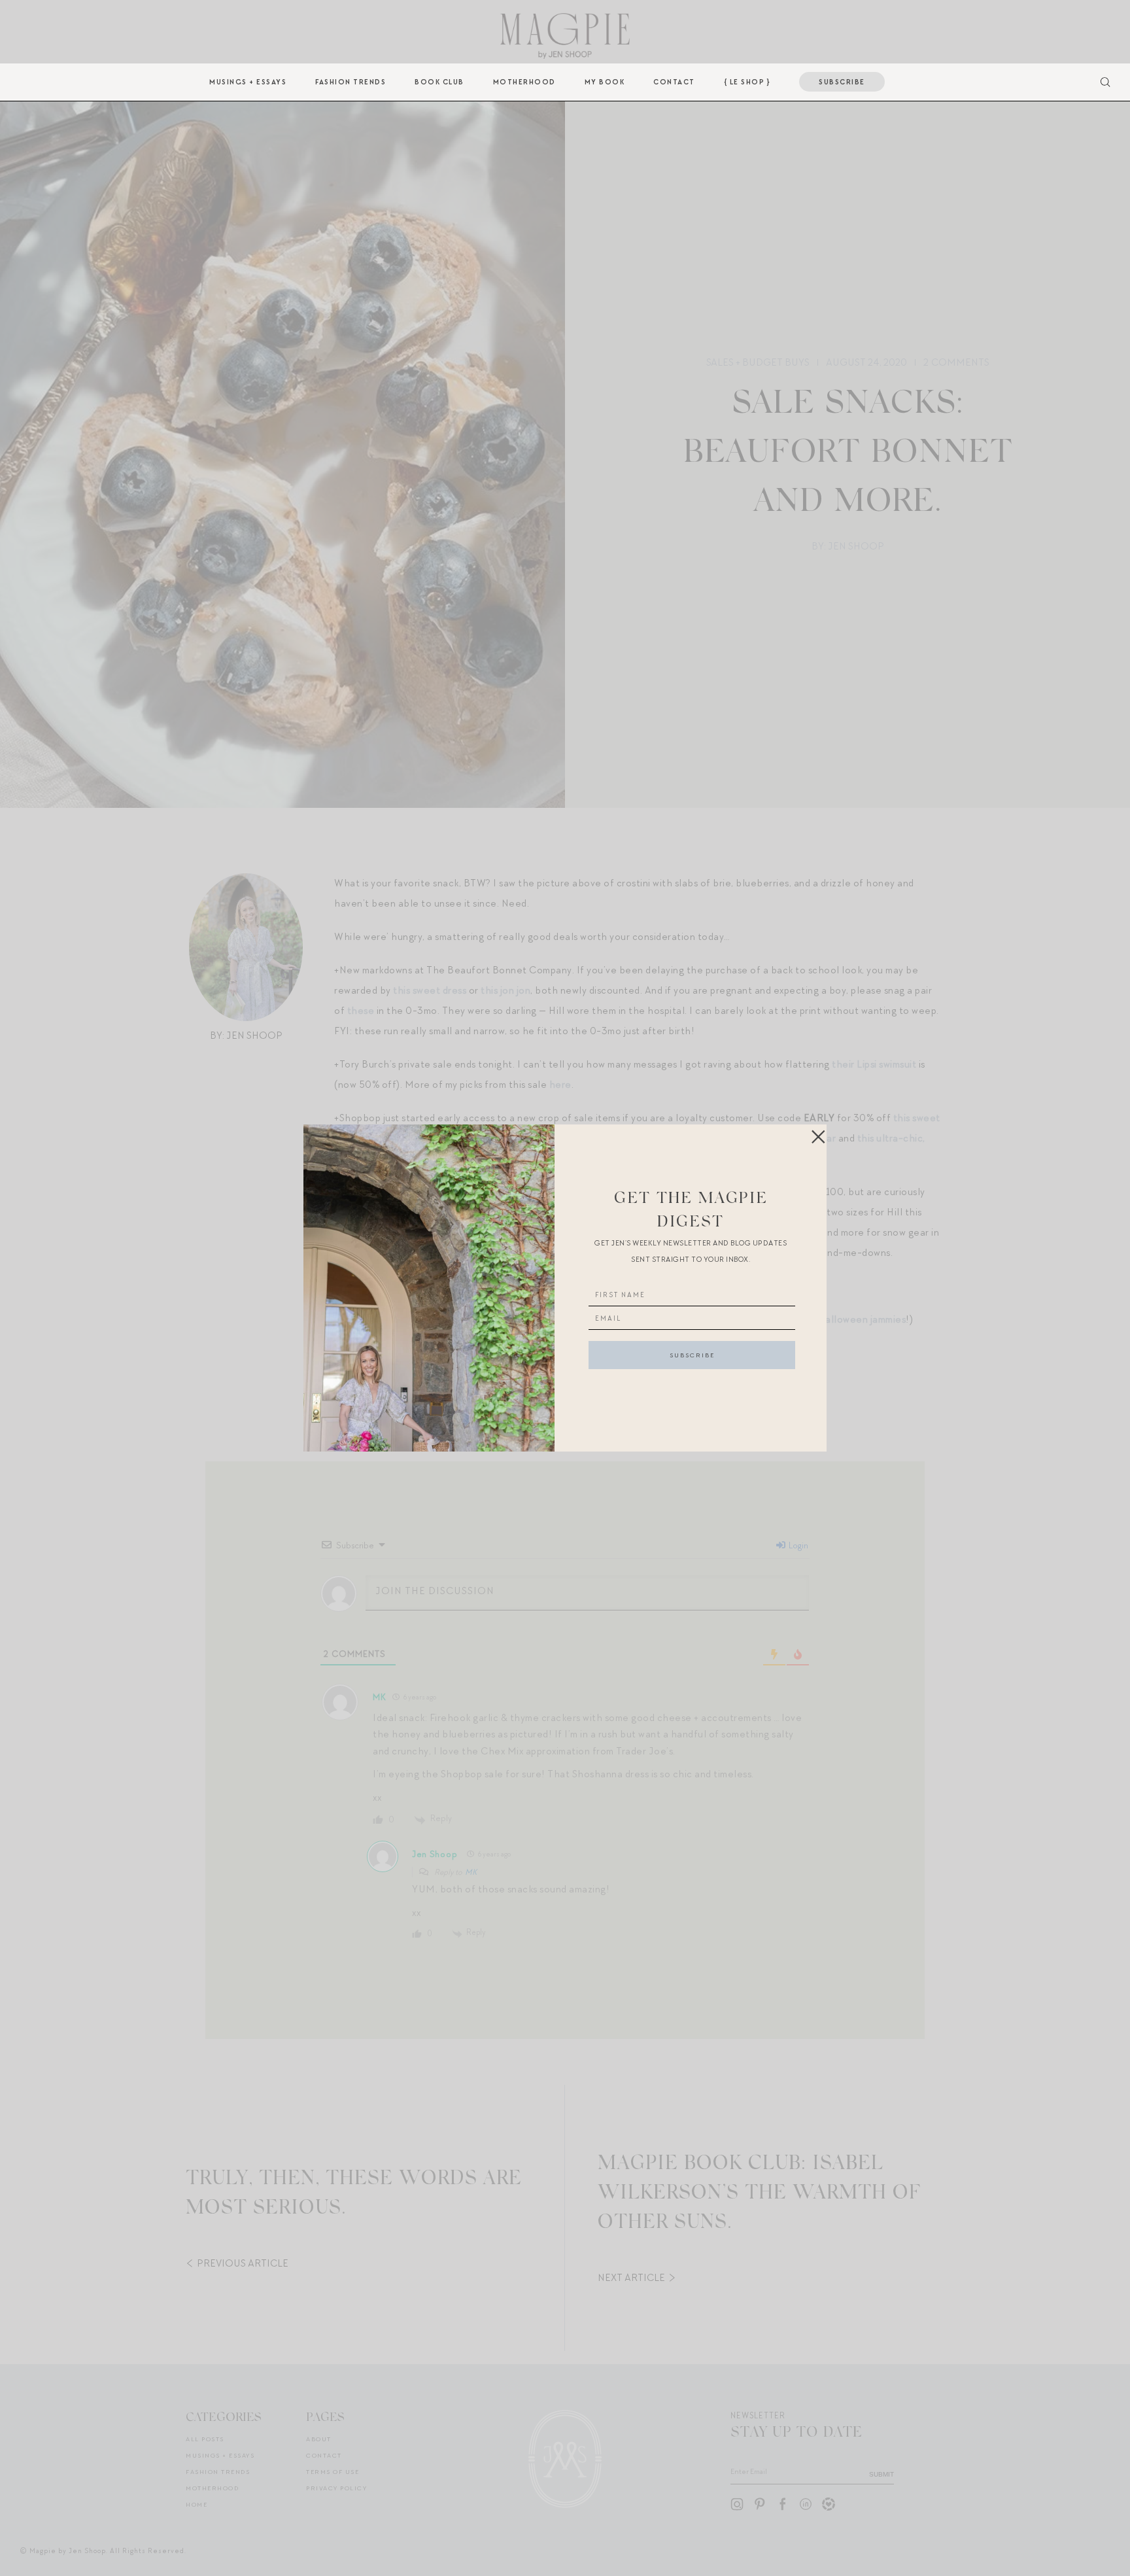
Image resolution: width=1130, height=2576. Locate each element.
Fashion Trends (351, 82)
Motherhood (524, 82)
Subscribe (842, 82)
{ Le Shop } (747, 82)
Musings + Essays (248, 82)
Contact (674, 82)
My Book (605, 82)
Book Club (439, 82)
